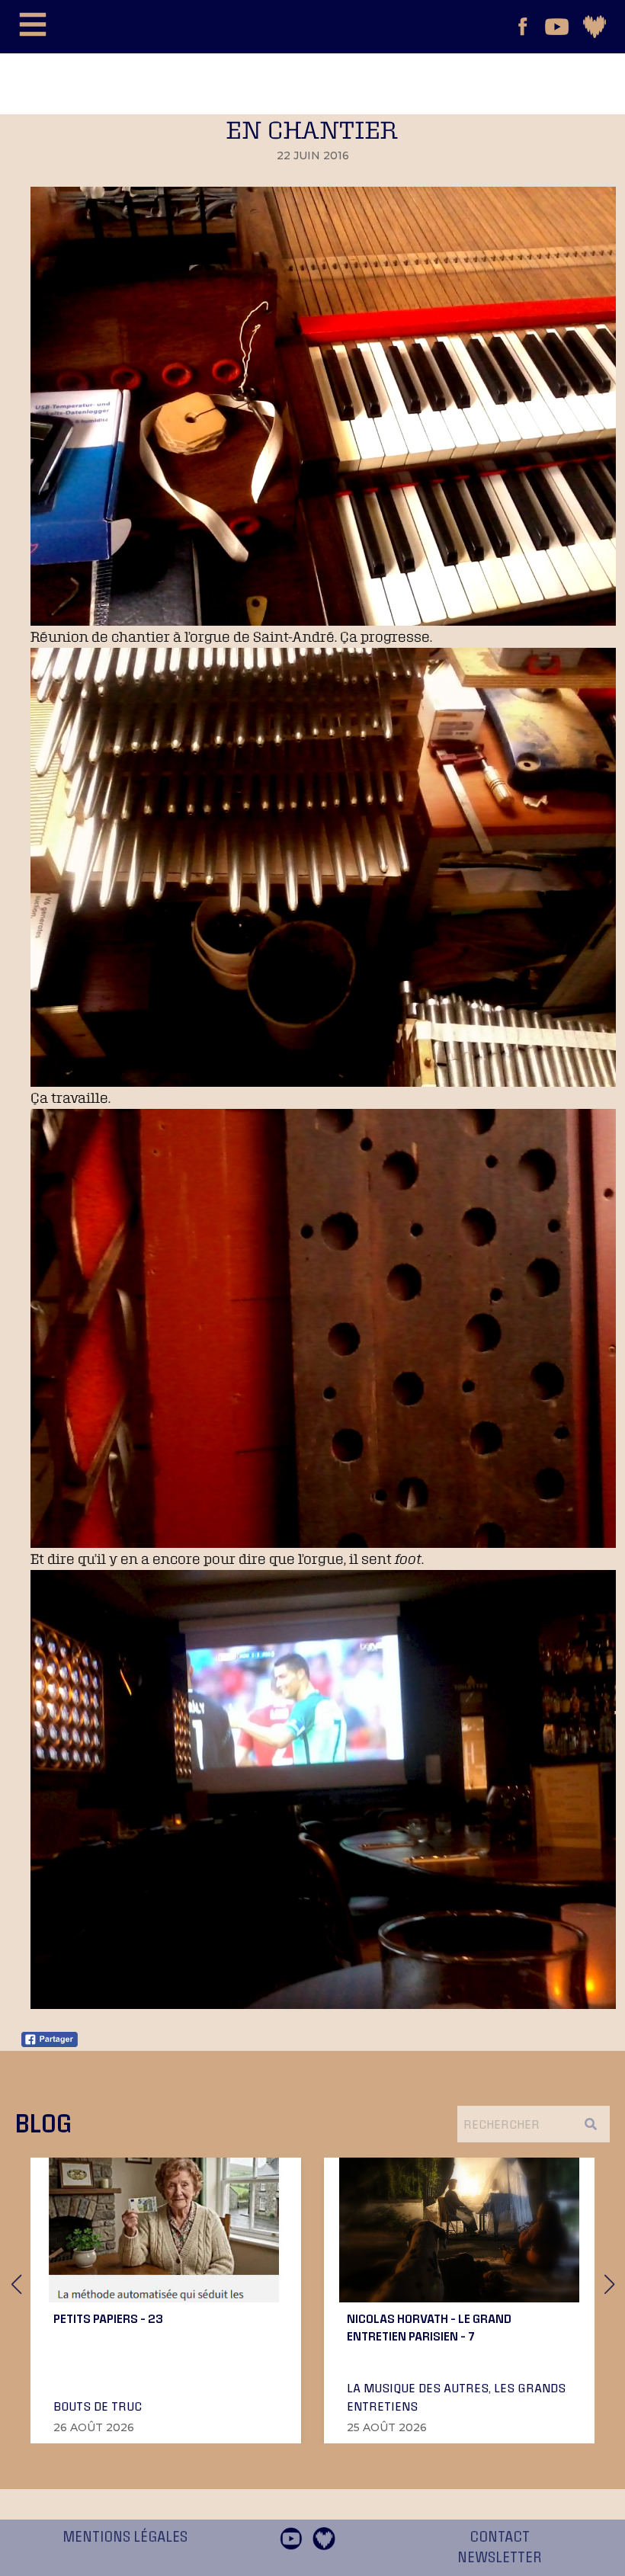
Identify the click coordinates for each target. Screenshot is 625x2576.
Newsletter (500, 2558)
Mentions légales (125, 2537)
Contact (500, 2537)
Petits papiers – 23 (108, 2318)
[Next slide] (609, 2284)
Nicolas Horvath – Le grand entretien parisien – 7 (429, 2327)
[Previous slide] (16, 2284)
